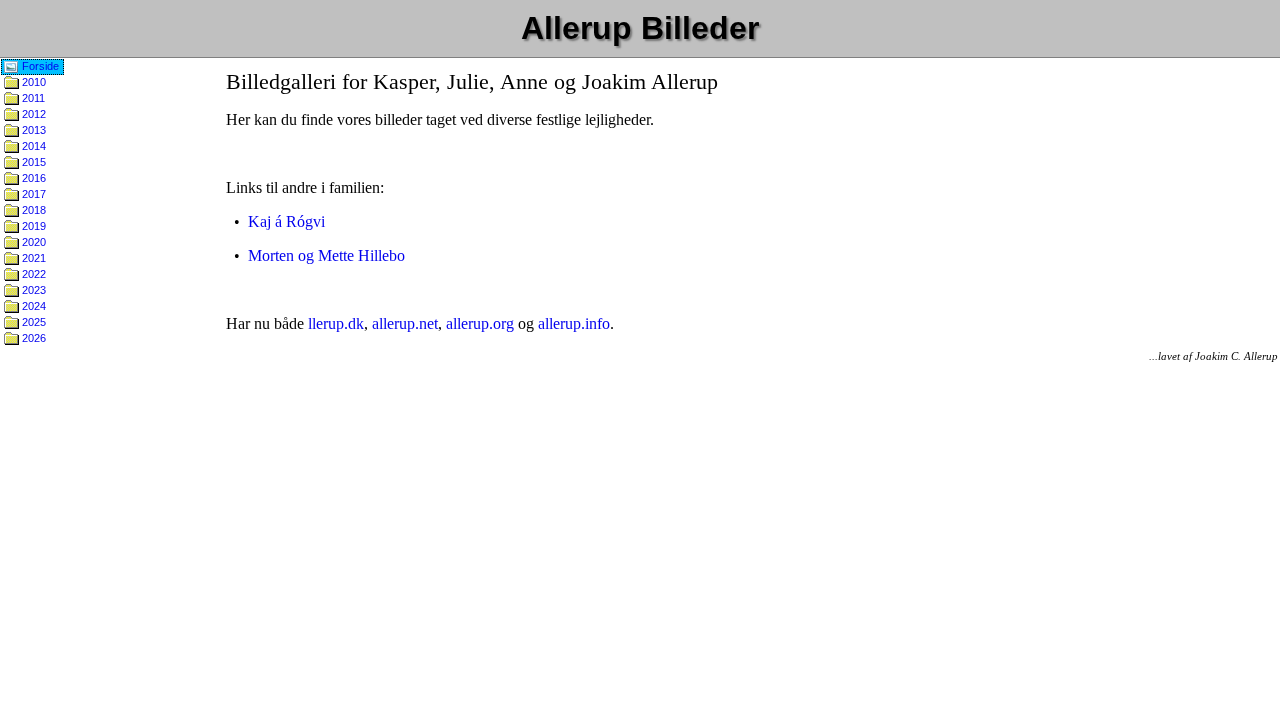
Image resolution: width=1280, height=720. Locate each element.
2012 (32, 114)
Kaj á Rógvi (286, 221)
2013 (32, 130)
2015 (32, 162)
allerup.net (405, 323)
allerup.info (574, 323)
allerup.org (480, 323)
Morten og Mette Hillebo (326, 255)
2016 (32, 178)
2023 (32, 290)
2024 (32, 306)
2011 (32, 98)
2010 (32, 82)
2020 (32, 242)
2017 (32, 194)
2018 (32, 210)
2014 (32, 146)
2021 (32, 258)
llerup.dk (336, 323)
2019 (32, 226)
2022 (32, 274)
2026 (32, 338)
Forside (39, 66)
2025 (32, 322)
